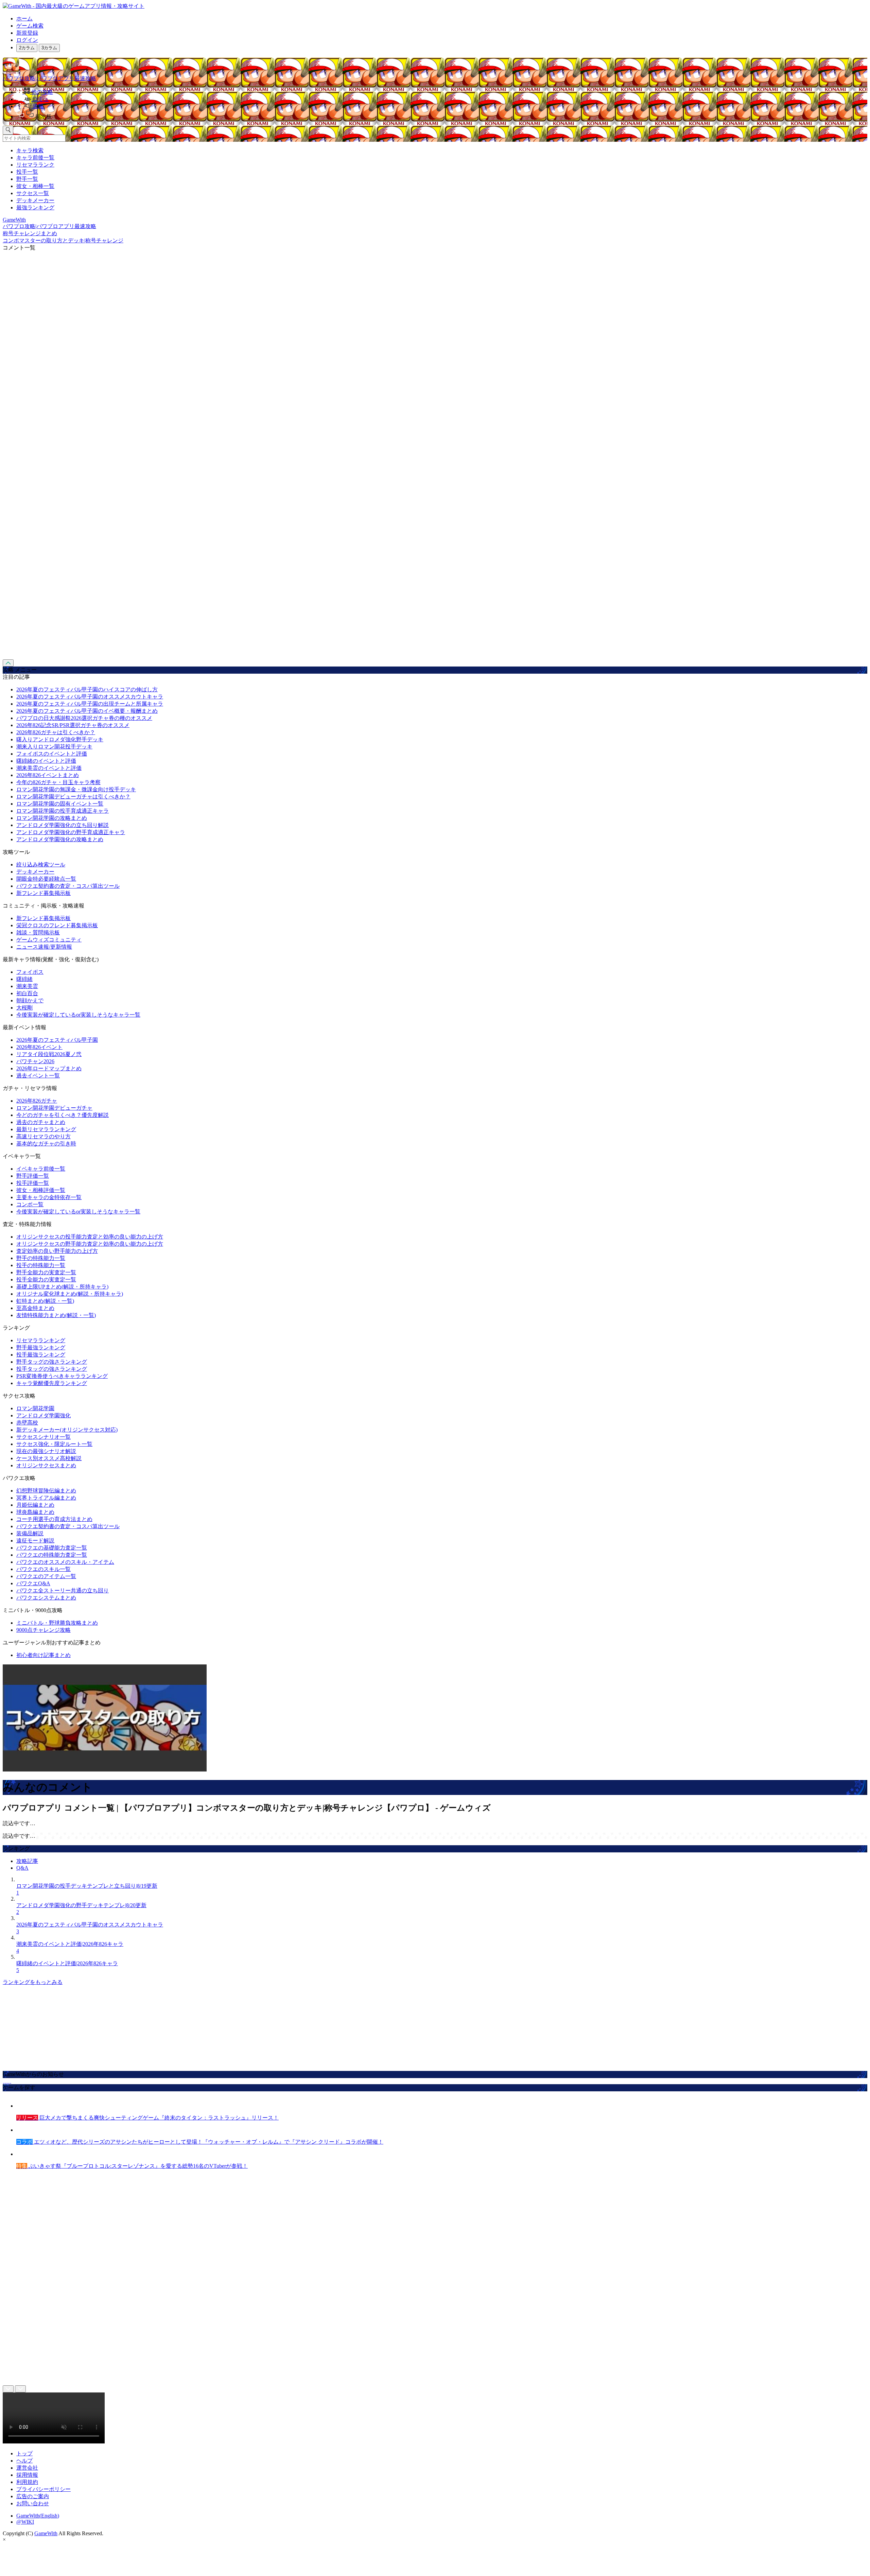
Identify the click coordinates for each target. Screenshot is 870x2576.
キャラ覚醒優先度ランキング (52, 1383)
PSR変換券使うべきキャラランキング (62, 1376)
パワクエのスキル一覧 (43, 1569)
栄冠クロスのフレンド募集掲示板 (57, 925)
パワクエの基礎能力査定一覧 (52, 1548)
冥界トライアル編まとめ (46, 1498)
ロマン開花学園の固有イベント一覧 (60, 804)
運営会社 (27, 2468)
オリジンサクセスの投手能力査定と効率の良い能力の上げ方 (90, 1237)
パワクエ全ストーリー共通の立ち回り (63, 1590)
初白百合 (27, 993)
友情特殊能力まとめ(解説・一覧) (56, 1315)
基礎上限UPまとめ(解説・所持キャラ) (62, 1287)
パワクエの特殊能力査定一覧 (52, 1555)
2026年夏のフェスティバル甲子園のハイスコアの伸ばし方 (87, 689)
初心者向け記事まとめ (43, 1655)
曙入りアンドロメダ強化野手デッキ (60, 739)
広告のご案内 (33, 2496)
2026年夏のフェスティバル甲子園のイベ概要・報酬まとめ (87, 711)
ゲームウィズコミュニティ (49, 940)
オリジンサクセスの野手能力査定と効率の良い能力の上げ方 (90, 1244)
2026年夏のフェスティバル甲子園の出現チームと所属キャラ (90, 704)
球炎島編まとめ (35, 1512)
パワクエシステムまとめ (46, 1598)
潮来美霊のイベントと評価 (49, 768)
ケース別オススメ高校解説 (49, 1458)
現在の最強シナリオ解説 (46, 1451)
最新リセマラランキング (46, 1129)
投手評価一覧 (33, 1183)
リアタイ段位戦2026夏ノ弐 (49, 1054)
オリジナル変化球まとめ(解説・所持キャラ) (70, 1294)
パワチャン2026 (35, 1061)
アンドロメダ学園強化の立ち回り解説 (63, 825)
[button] (442, 115)
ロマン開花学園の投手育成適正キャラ (63, 811)
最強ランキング (35, 208)
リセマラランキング (41, 1340)
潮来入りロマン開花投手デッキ (54, 747)
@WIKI (25, 2522)
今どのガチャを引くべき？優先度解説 (63, 1115)
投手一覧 (27, 172)
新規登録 (27, 33)
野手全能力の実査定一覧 (46, 1272)
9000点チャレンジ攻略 (43, 1630)
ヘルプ (24, 2461)
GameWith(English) (38, 2516)
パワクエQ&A (33, 1583)
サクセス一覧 (33, 193)
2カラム (27, 48)
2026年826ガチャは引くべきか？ (56, 732)
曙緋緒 (24, 979)
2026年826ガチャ (37, 1101)
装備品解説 (30, 1533)
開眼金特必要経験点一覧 (46, 879)
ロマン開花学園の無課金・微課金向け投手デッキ (76, 789)
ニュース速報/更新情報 (44, 947)
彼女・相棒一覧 (35, 186)
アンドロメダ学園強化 (43, 1415)
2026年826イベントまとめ (48, 775)
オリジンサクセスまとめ (46, 1465)
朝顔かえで (30, 1000)
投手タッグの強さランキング (52, 1369)
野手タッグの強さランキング (52, 1362)
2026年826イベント (39, 1047)
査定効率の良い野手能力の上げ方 (57, 1251)
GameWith (46, 2533)
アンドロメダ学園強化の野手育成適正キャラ (71, 832)
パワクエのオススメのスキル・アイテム (65, 1562)
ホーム (24, 19)
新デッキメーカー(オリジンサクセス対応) (67, 1430)
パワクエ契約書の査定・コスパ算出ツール (68, 886)
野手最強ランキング (41, 1347)
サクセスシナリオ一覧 (43, 1437)
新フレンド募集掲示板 (43, 893)
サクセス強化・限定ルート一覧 (54, 1444)
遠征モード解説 (35, 1541)
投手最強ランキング (41, 1355)
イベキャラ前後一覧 (41, 1169)
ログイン (27, 40)
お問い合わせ (33, 2503)
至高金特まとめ (35, 1308)
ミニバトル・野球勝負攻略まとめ (57, 1623)
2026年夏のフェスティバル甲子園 (57, 1040)
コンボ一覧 (30, 1204)
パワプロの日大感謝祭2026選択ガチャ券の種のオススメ (84, 718)
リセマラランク (35, 165)
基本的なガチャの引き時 (46, 1144)
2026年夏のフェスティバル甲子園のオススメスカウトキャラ (90, 697)
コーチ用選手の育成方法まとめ (54, 1519)
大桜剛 (24, 1008)
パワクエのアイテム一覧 (46, 1576)
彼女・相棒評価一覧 (41, 1190)
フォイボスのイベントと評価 (52, 754)
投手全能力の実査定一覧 (46, 1280)
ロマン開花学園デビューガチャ (54, 1108)
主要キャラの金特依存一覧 (49, 1197)
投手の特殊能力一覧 (41, 1265)
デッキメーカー (35, 200)
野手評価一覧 (33, 1176)
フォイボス (30, 972)
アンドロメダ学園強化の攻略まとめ (60, 839)
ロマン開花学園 (35, 1408)
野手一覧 (27, 179)
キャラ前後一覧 (35, 158)
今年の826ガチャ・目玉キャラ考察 (58, 782)
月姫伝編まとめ (35, 1505)
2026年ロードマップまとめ (49, 1068)
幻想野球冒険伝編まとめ (46, 1491)
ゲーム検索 (30, 26)
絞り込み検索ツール (41, 865)
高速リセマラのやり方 (43, 1136)
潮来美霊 (27, 986)
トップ (24, 2453)
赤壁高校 (27, 1423)
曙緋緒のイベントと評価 (46, 761)
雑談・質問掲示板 (38, 932)
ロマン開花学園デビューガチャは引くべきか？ (73, 797)
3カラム (49, 48)
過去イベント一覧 (38, 1076)
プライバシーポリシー (43, 2489)
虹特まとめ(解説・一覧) (45, 1301)
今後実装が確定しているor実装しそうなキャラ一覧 (78, 1015)
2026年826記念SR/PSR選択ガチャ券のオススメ (73, 725)
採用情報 (27, 2475)
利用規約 (27, 2482)
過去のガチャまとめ (41, 1122)
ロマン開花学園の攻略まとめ (52, 818)
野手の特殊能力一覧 (41, 1258)
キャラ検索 (30, 150)
